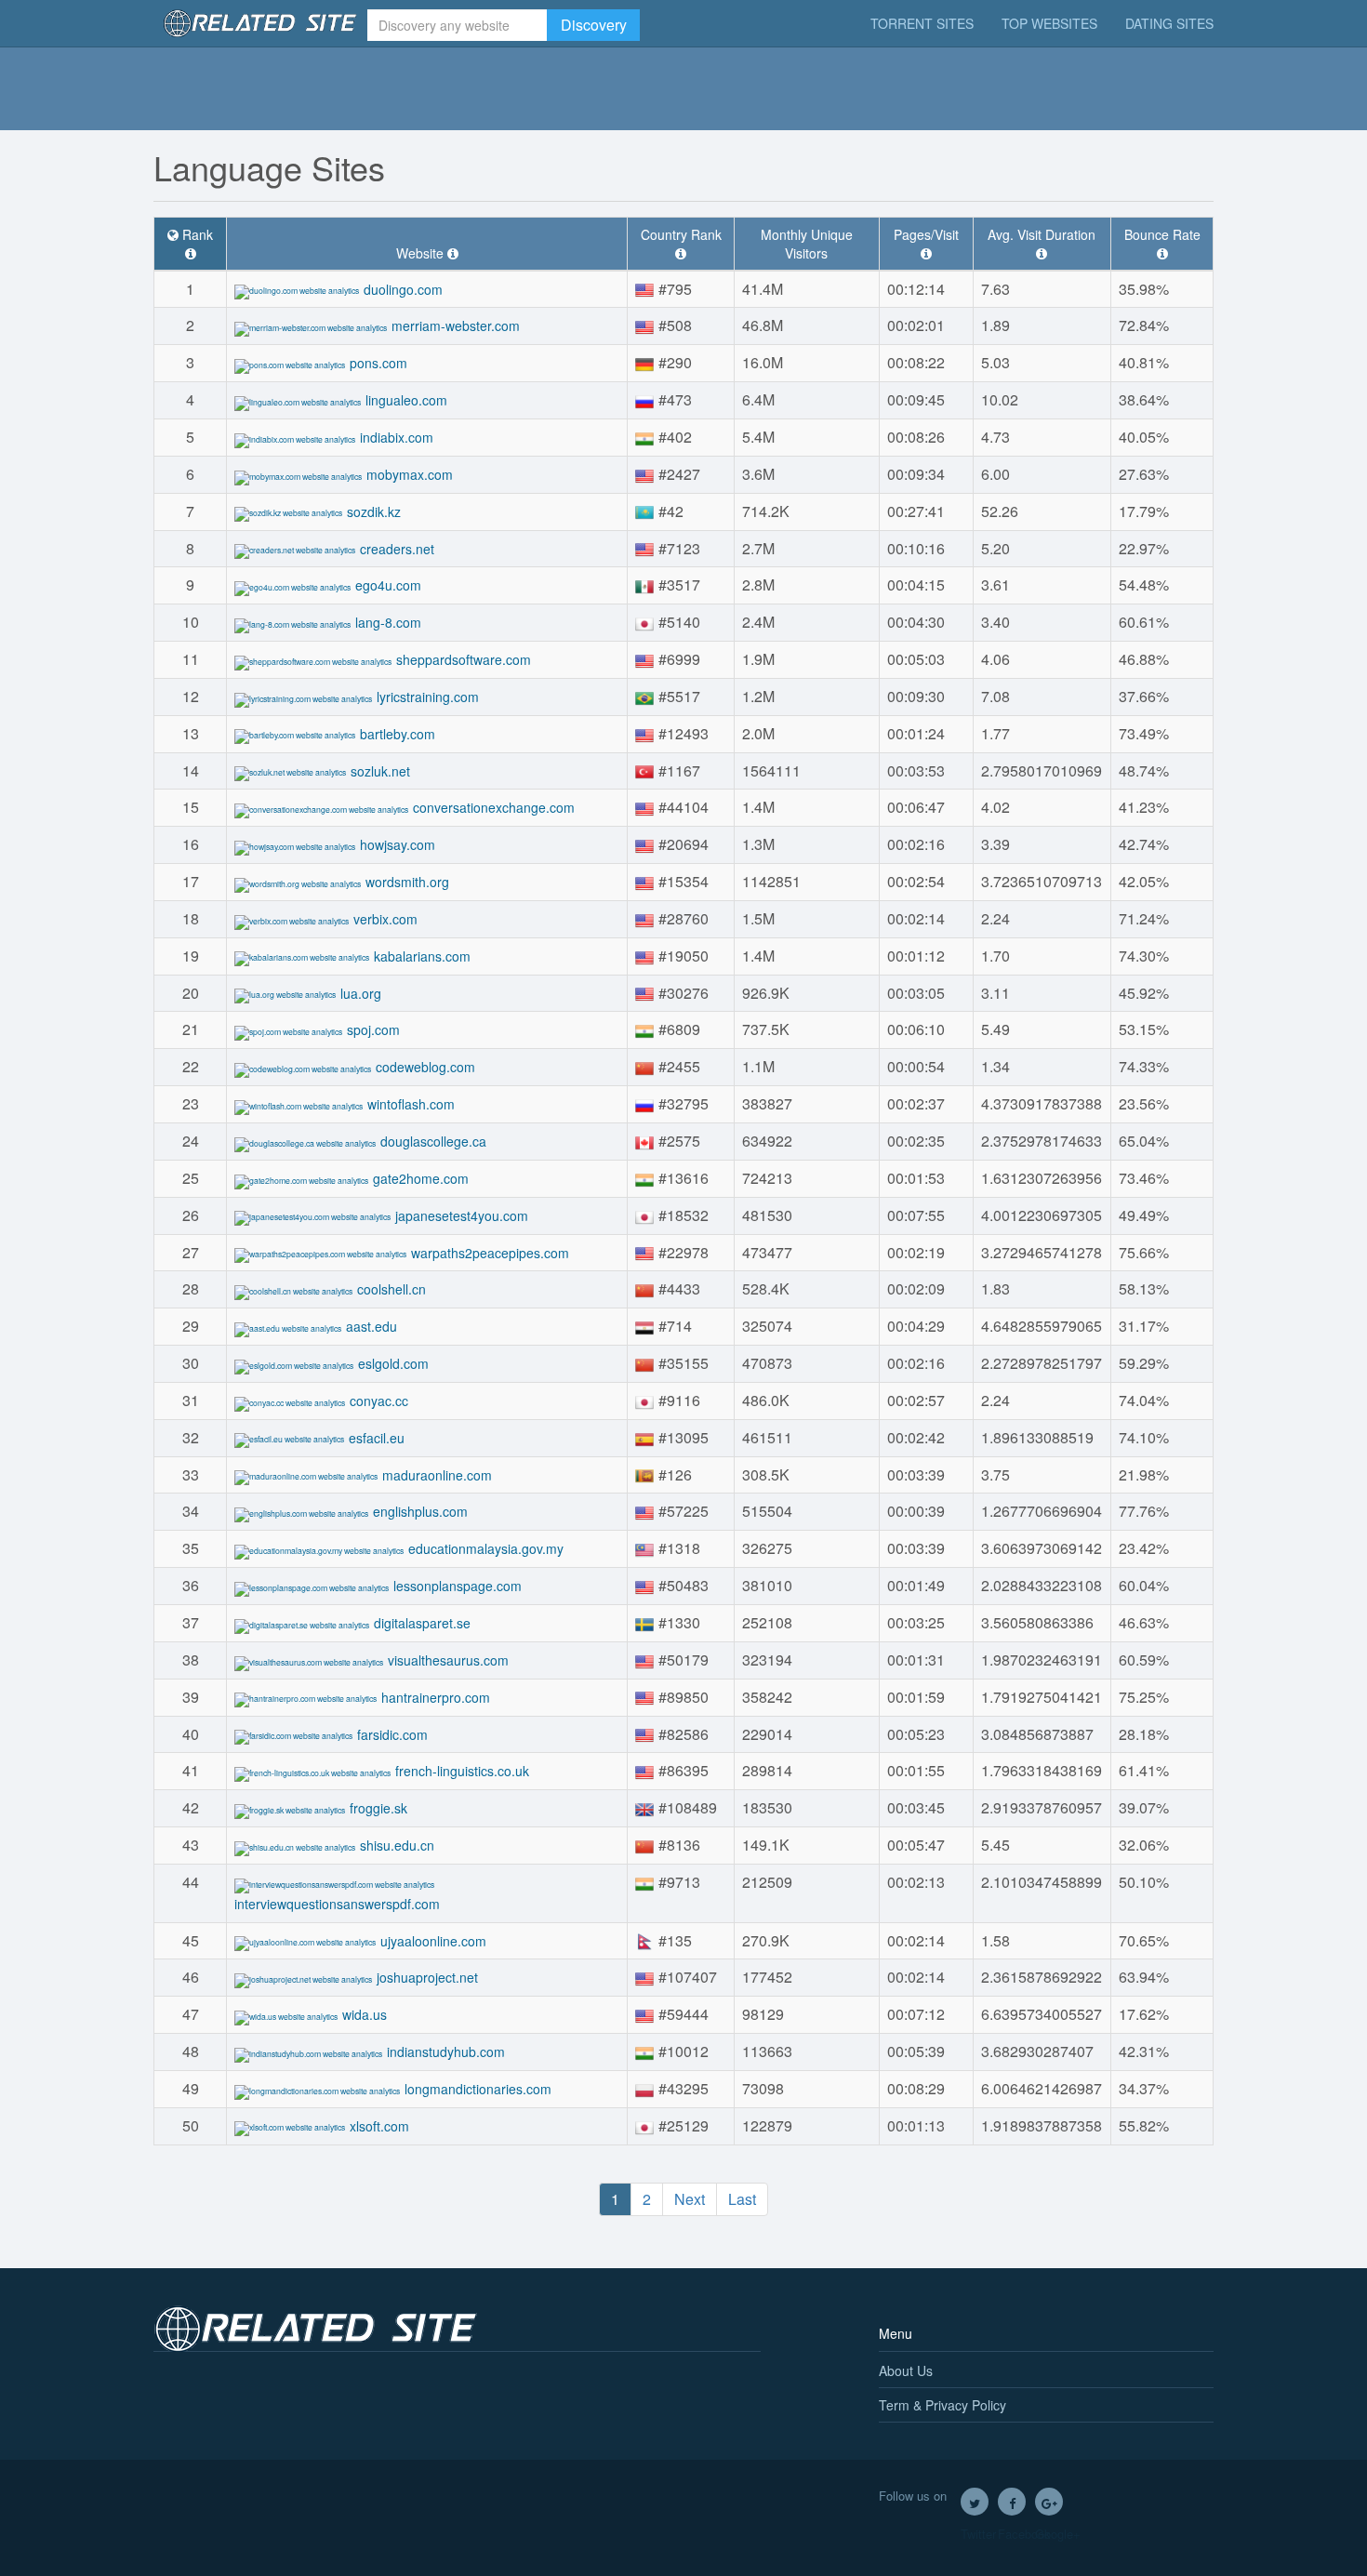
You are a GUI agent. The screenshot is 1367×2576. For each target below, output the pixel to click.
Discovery (594, 25)
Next (690, 2199)
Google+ (1049, 2502)
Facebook (1012, 2502)
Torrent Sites (922, 23)
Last (742, 2199)
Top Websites (1049, 23)
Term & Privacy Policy (942, 2405)
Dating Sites (1169, 23)
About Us (906, 2370)
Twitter (975, 2502)
